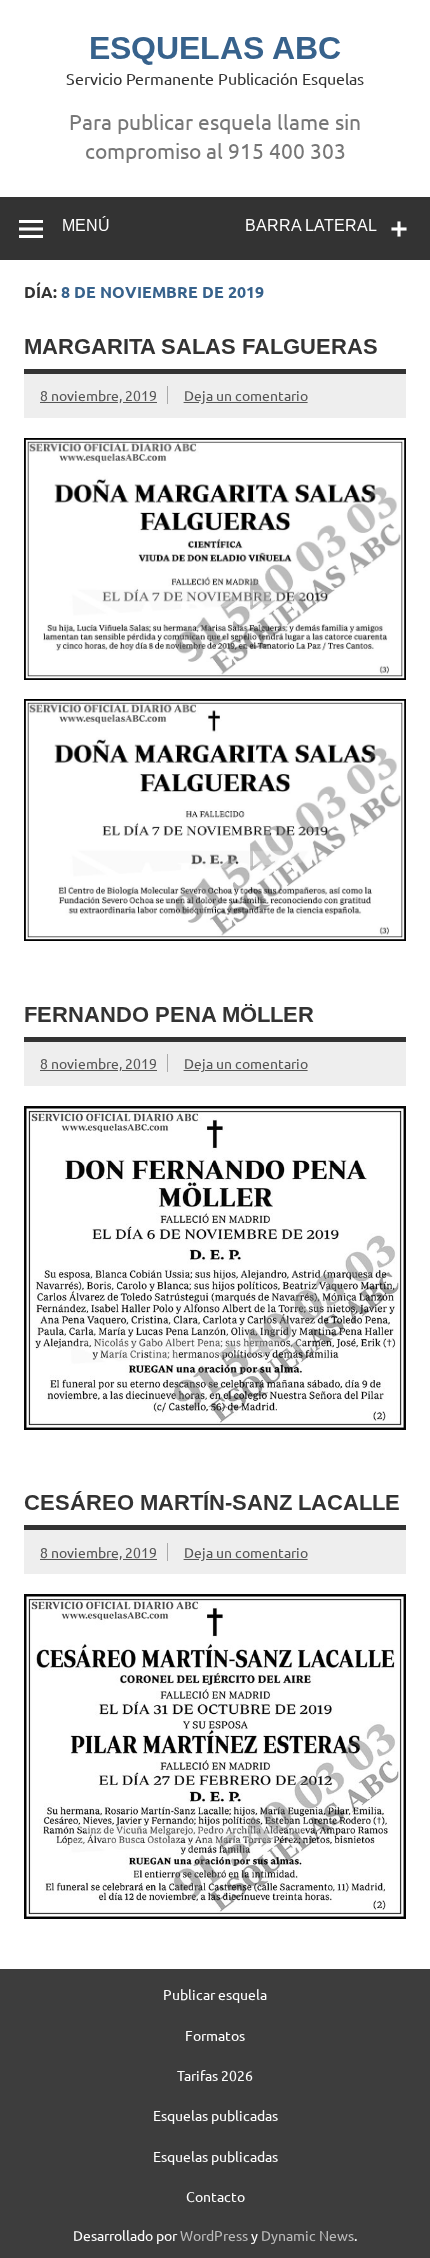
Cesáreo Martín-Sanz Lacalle (212, 1502)
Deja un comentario (246, 395)
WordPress (214, 2235)
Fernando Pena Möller (169, 1014)
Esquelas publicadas (215, 2115)
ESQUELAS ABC (215, 48)
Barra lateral (311, 225)
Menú (86, 225)
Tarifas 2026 (215, 2075)
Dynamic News (307, 2235)
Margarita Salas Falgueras (201, 346)
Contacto (215, 2196)
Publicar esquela (215, 1994)
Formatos (215, 2035)
